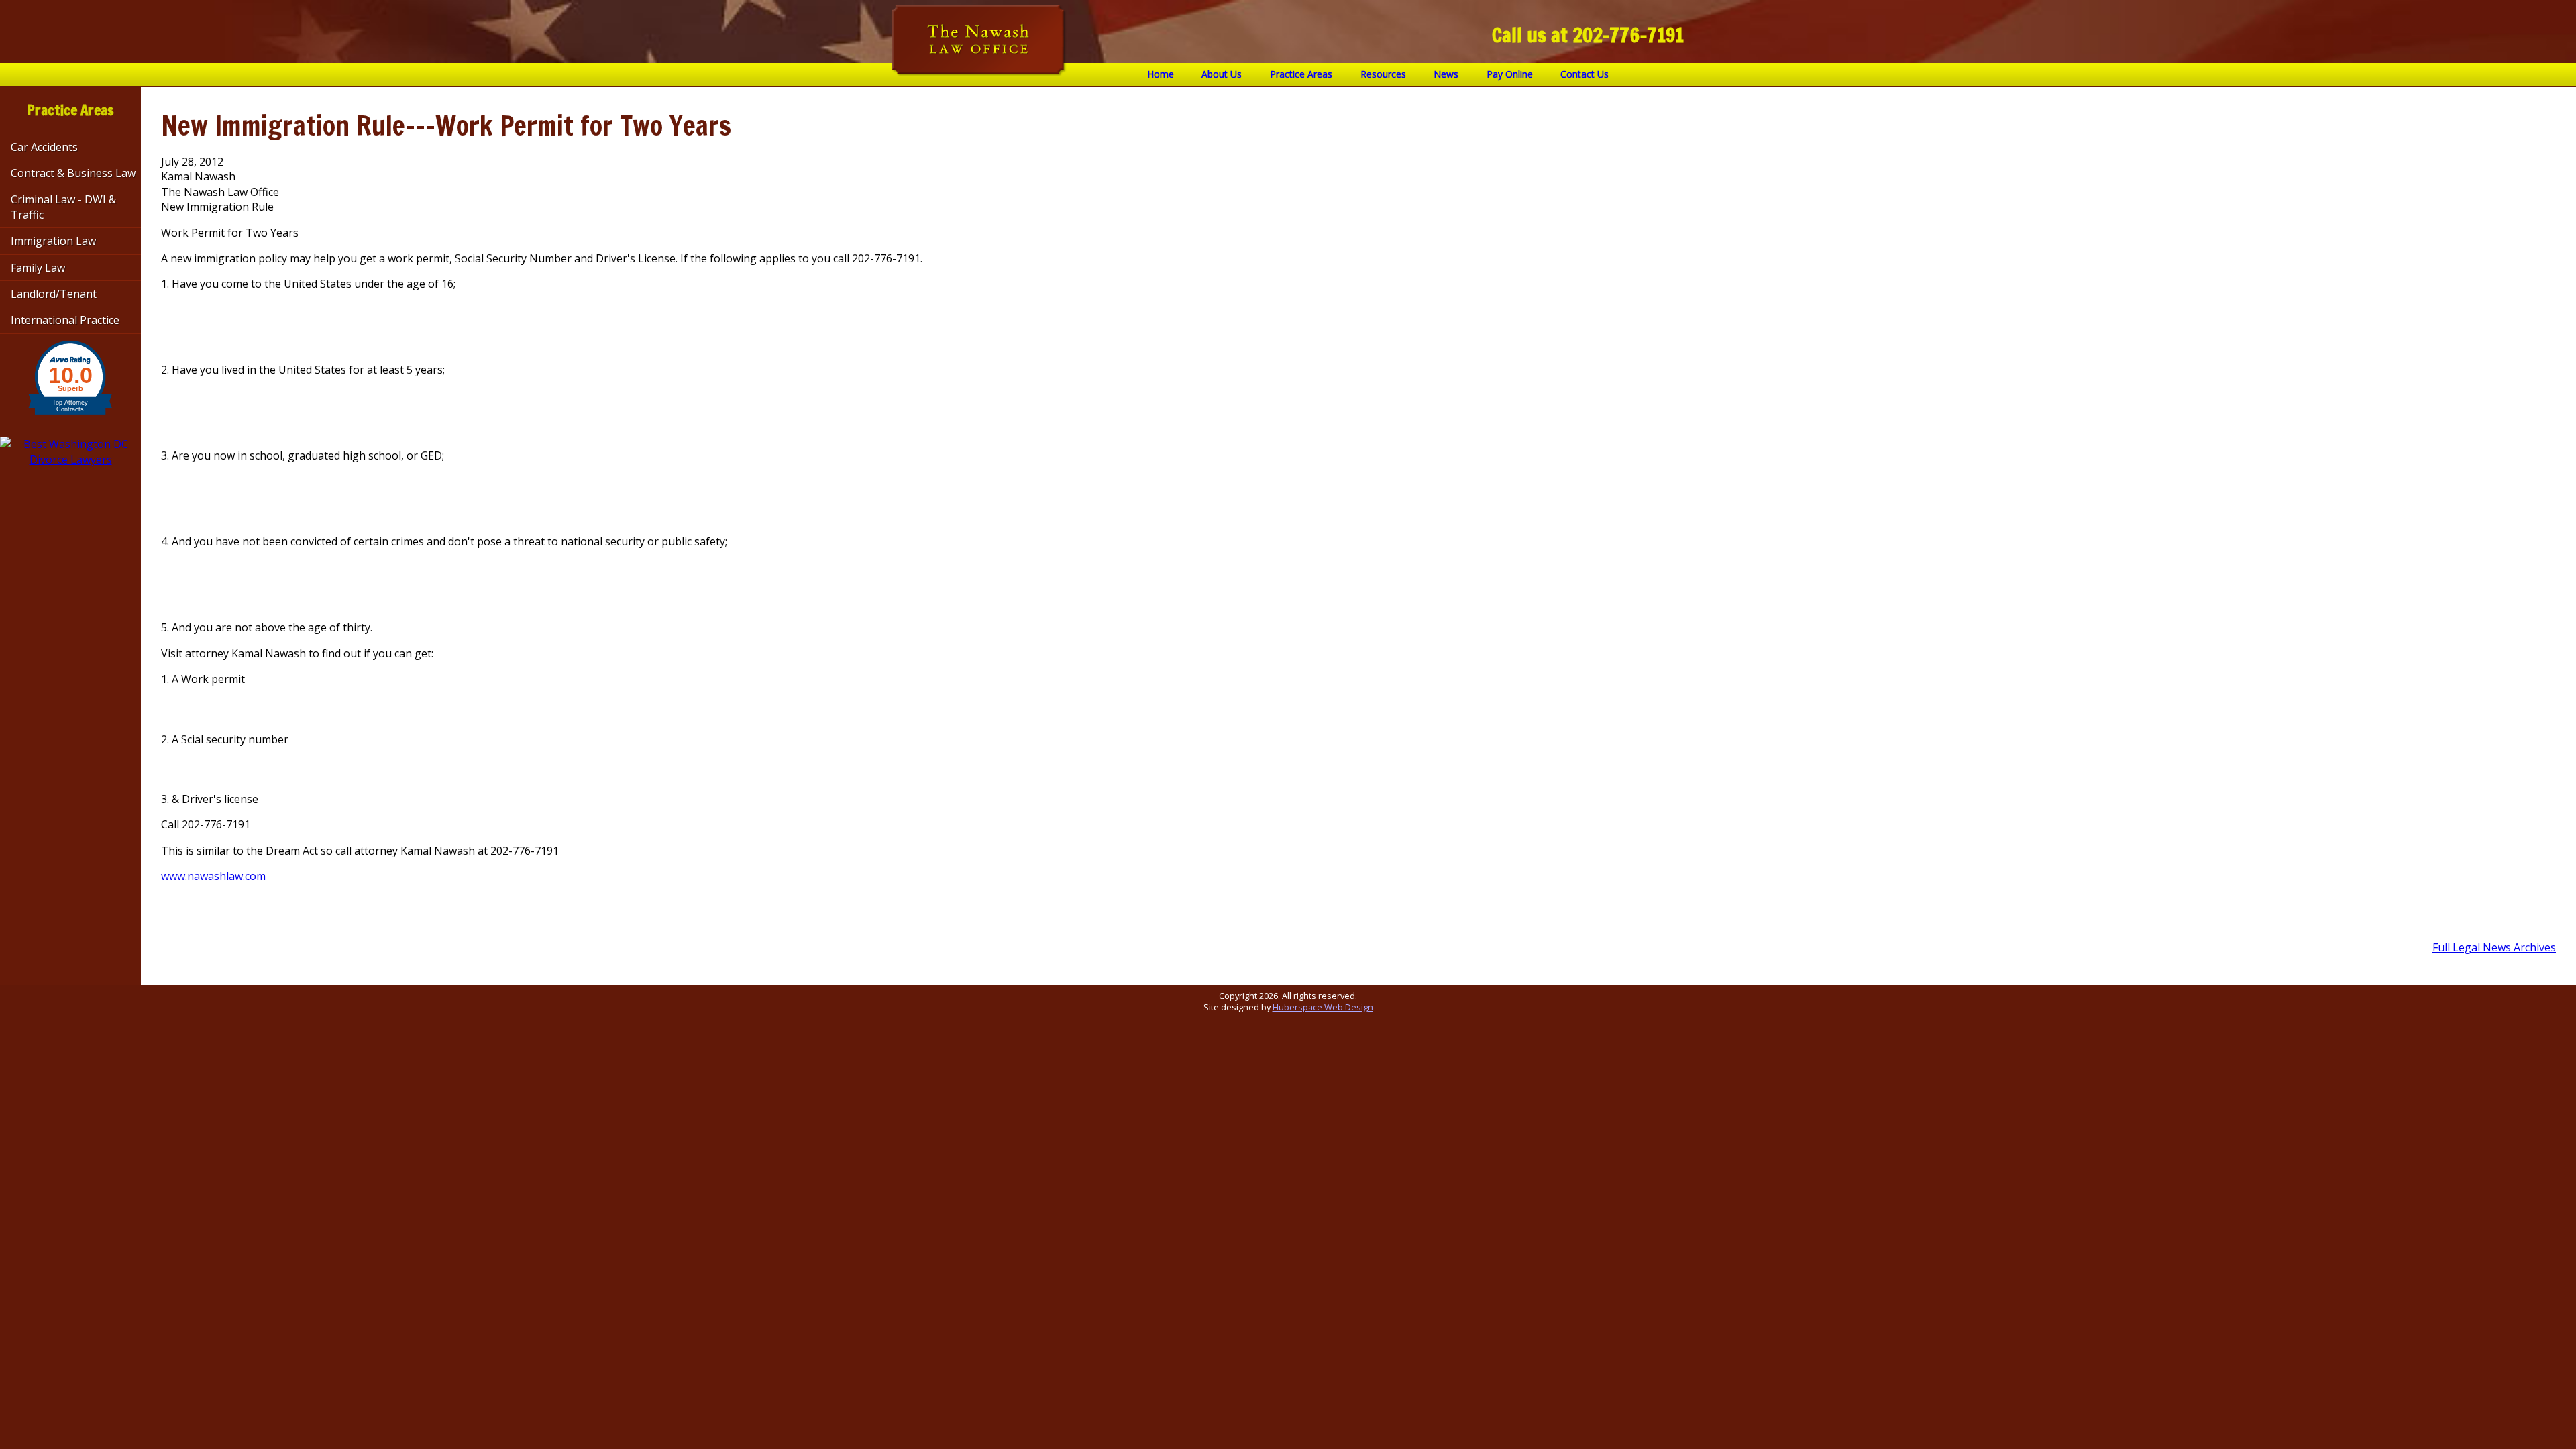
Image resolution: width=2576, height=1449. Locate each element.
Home (1161, 74)
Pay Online (1510, 74)
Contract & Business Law (73, 173)
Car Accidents (44, 147)
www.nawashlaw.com (213, 876)
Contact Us (1585, 74)
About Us (1222, 74)
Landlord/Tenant (54, 294)
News (1446, 74)
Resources (1383, 74)
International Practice (65, 320)
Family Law (38, 268)
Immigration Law (53, 241)
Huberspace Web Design (1323, 1007)
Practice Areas (1301, 74)
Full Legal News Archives (2494, 947)
